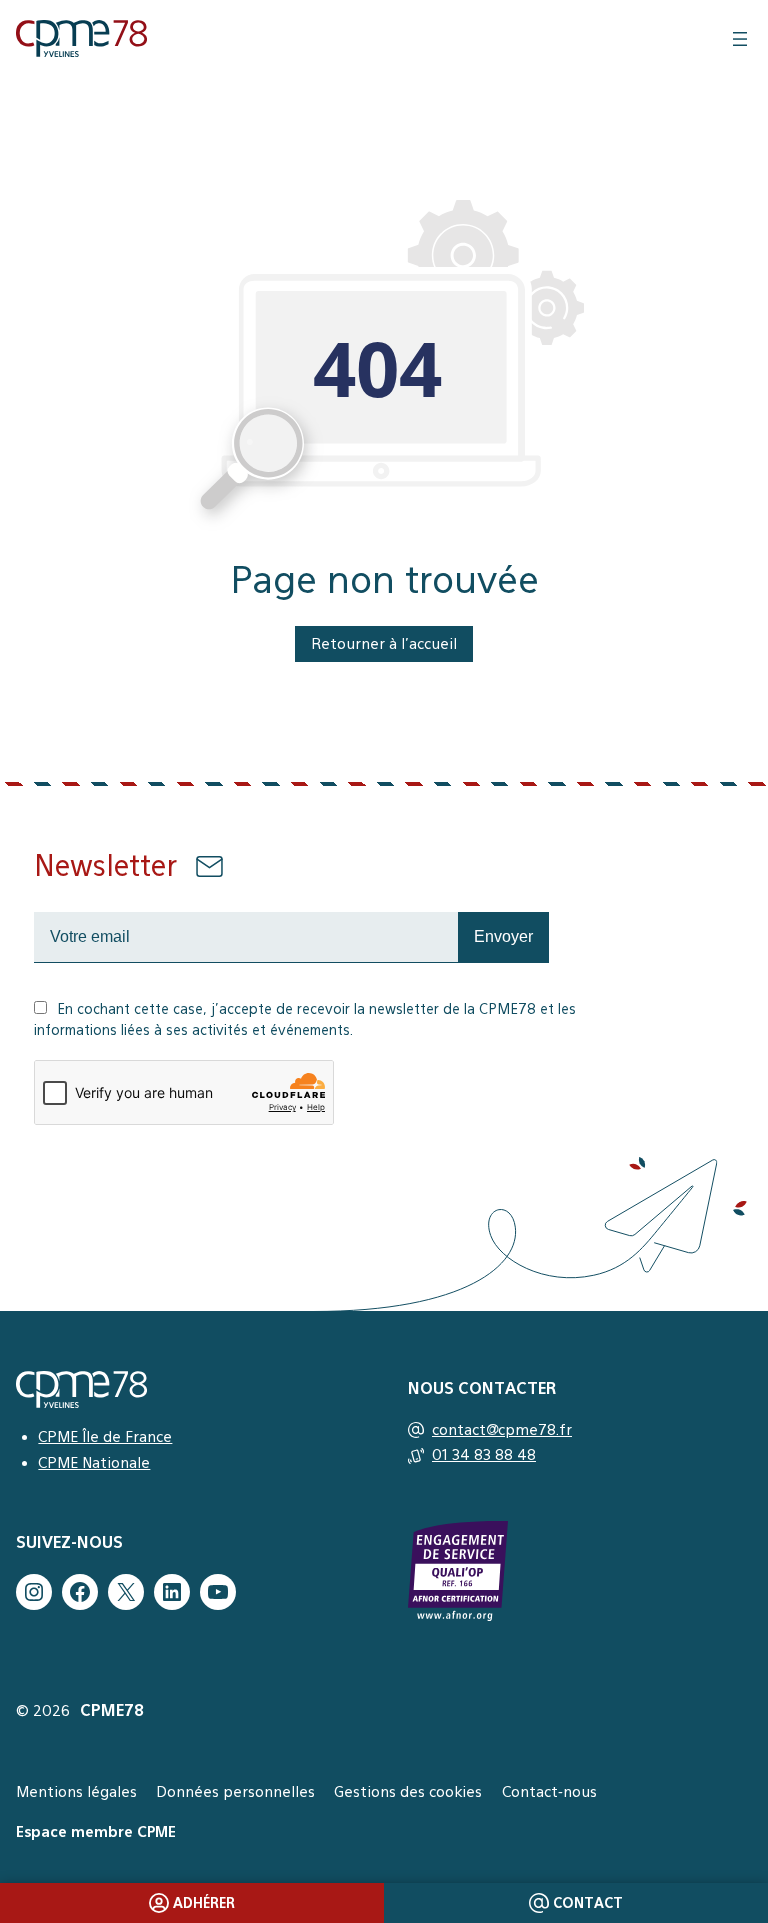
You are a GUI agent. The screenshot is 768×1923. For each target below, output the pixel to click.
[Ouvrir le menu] (740, 39)
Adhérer (204, 1903)
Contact (588, 1903)
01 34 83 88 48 (484, 1454)
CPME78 (112, 1710)
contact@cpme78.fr (502, 1429)
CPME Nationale (94, 1462)
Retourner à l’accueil (384, 643)
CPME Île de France (105, 1436)
